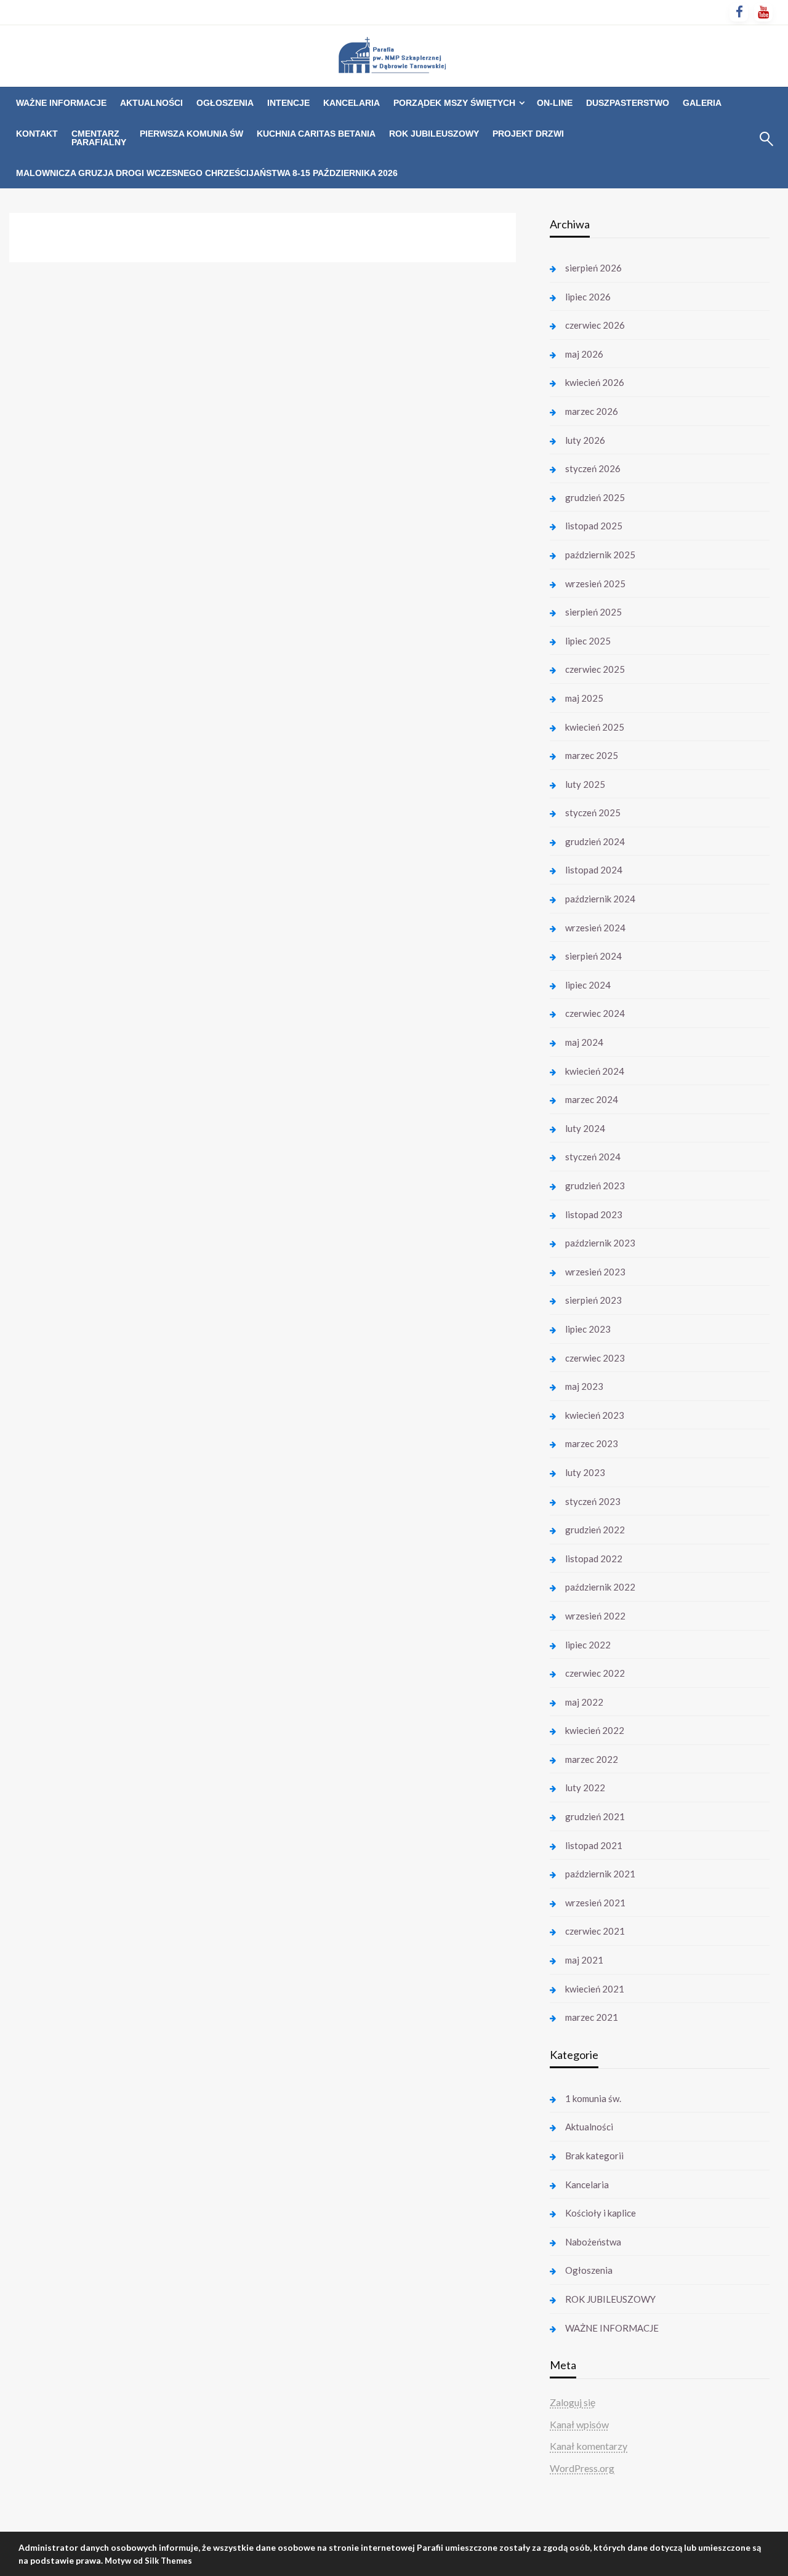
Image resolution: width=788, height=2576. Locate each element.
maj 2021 (584, 1960)
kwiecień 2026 (595, 382)
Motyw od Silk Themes (148, 2561)
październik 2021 (600, 1874)
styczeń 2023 (593, 1501)
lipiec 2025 (588, 641)
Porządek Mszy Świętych (454, 103)
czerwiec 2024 (595, 1013)
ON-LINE (555, 103)
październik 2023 (600, 1243)
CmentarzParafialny (99, 138)
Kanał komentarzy (589, 2446)
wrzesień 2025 (595, 584)
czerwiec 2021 (595, 1931)
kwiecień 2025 (595, 727)
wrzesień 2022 (595, 1616)
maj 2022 (584, 1702)
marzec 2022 (592, 1759)
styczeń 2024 (593, 1157)
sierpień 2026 (593, 268)
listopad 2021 (594, 1845)
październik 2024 (600, 899)
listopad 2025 (594, 526)
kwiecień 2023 (595, 1415)
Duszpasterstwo (628, 103)
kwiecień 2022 (595, 1730)
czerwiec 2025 (595, 669)
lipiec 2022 (588, 1645)
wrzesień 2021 (595, 1903)
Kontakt (37, 134)
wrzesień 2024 (595, 928)
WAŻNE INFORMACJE (61, 103)
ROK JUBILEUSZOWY (434, 134)
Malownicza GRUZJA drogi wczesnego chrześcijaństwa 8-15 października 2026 (207, 173)
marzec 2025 (592, 755)
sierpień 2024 (593, 956)
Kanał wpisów (579, 2424)
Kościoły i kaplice (601, 2213)
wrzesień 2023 (595, 1272)
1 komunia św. (593, 2098)
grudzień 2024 (595, 841)
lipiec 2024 (588, 985)
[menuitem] (61, 103)
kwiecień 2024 (595, 1071)
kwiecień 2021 (595, 1989)
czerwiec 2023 (595, 1358)
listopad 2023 (594, 1214)
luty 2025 (585, 784)
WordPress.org (582, 2468)
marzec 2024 (592, 1099)
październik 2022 (600, 1587)
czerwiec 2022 (595, 1673)
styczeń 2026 (593, 468)
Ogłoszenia (225, 103)
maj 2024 (584, 1042)
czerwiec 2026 (595, 325)
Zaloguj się (573, 2402)
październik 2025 (600, 555)
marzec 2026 (592, 411)
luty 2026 (585, 440)
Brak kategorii (594, 2156)
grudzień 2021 (595, 1816)
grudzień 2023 (595, 1186)
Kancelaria (352, 103)
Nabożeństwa (593, 2242)
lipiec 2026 (588, 297)
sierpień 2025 (593, 612)
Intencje (288, 103)
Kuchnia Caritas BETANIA (316, 134)
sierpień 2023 (593, 1300)
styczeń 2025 (593, 813)
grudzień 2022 (595, 1530)
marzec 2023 (592, 1443)
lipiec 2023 (588, 1329)
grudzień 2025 (595, 497)
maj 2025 (584, 698)
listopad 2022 (594, 1559)
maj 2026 (584, 354)
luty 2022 (585, 1788)
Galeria (702, 103)
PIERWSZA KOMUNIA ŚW (191, 134)
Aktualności (151, 103)
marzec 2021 (592, 2017)
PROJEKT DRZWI (528, 134)
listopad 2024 (594, 870)
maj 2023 (584, 1386)
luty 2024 (585, 1128)
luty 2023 (585, 1472)
